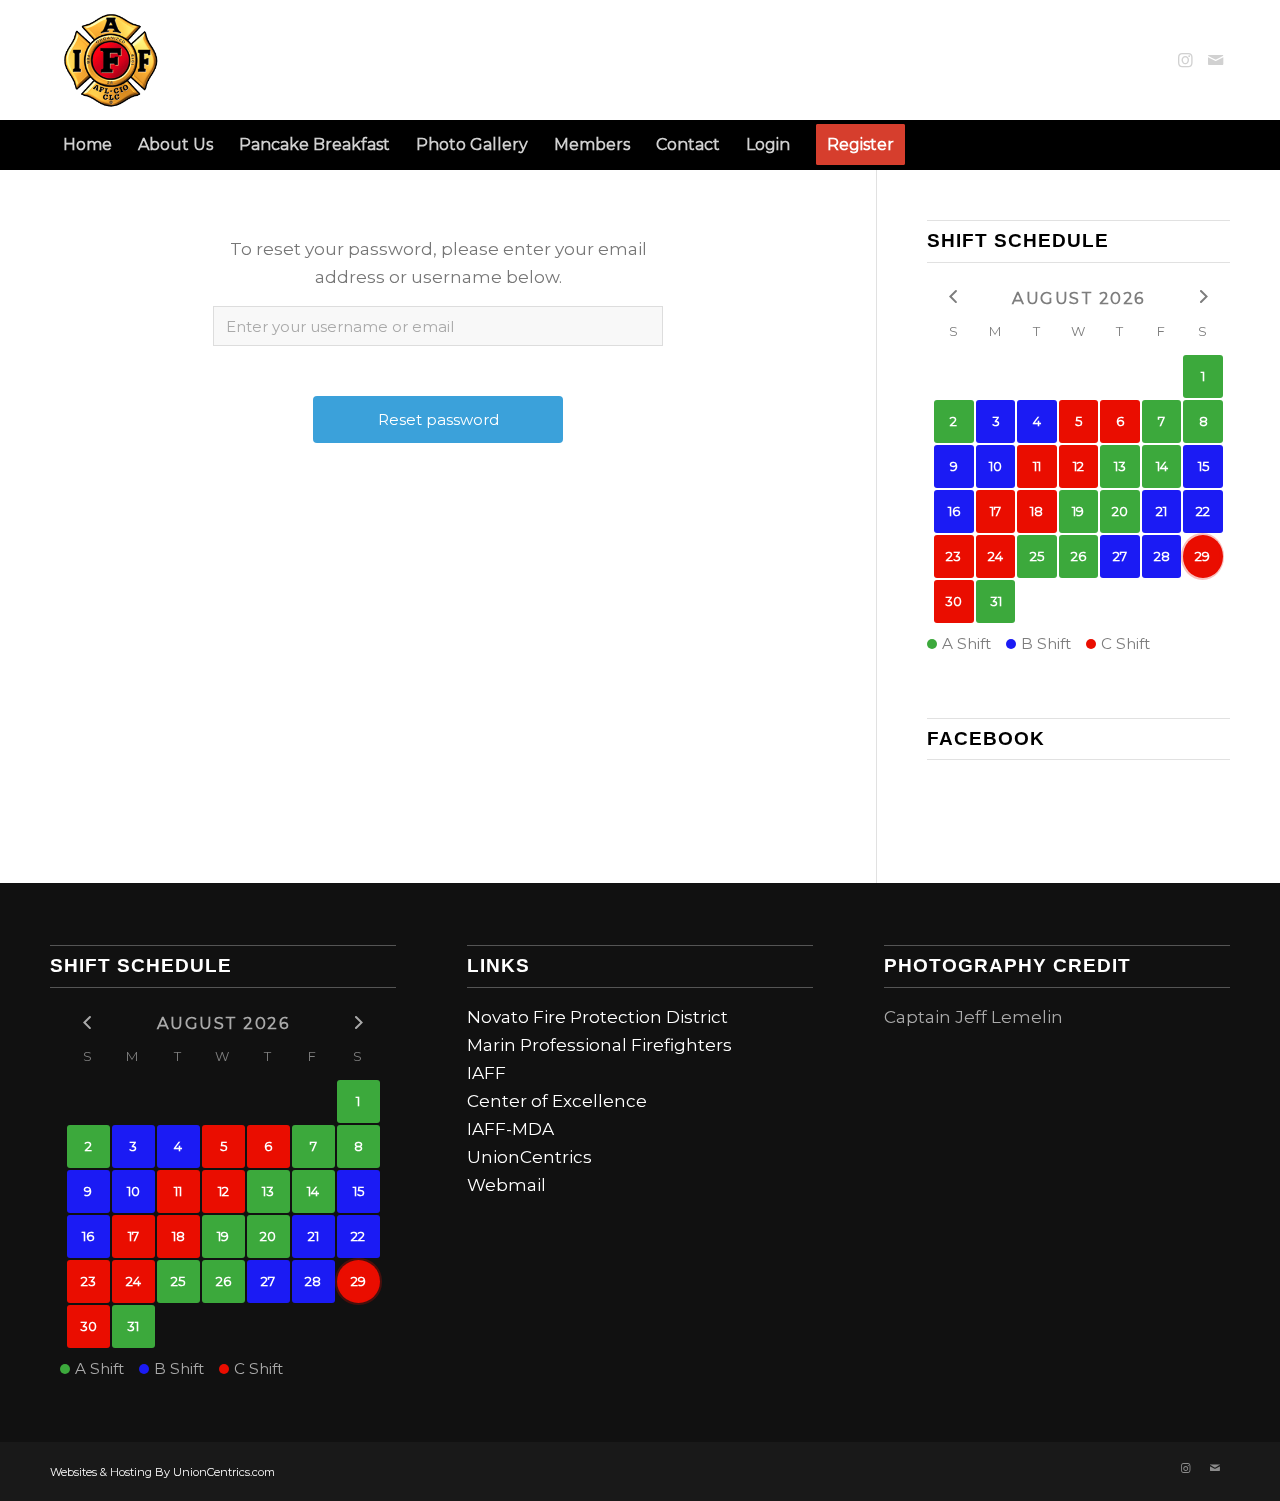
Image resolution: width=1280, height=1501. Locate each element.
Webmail (506, 1185)
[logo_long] (226, 60)
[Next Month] (1203, 296)
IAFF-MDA (510, 1129)
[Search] (1218, 145)
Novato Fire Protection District (597, 1017)
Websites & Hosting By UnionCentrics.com (162, 1472)
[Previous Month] (954, 296)
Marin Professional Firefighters (599, 1045)
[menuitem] (87, 145)
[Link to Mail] (1215, 60)
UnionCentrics (529, 1157)
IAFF (486, 1073)
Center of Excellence (557, 1101)
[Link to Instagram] (1185, 60)
